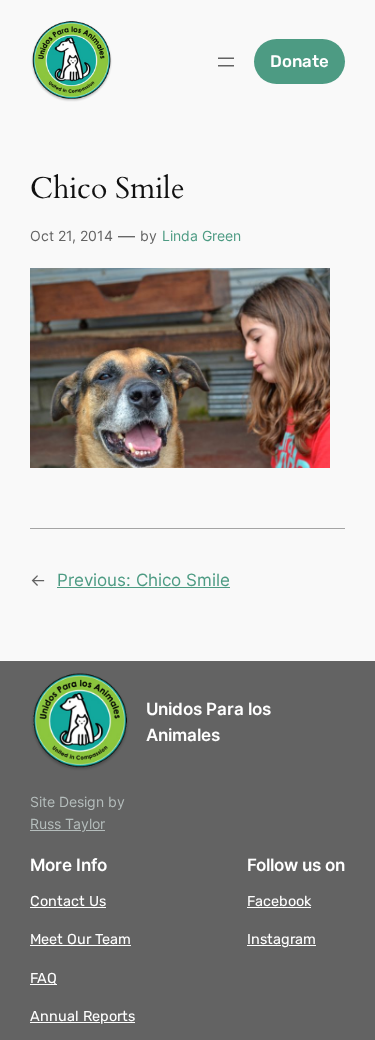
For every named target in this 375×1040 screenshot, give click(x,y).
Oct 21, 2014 (71, 235)
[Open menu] (226, 62)
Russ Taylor (67, 823)
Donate (299, 61)
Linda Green (201, 235)
